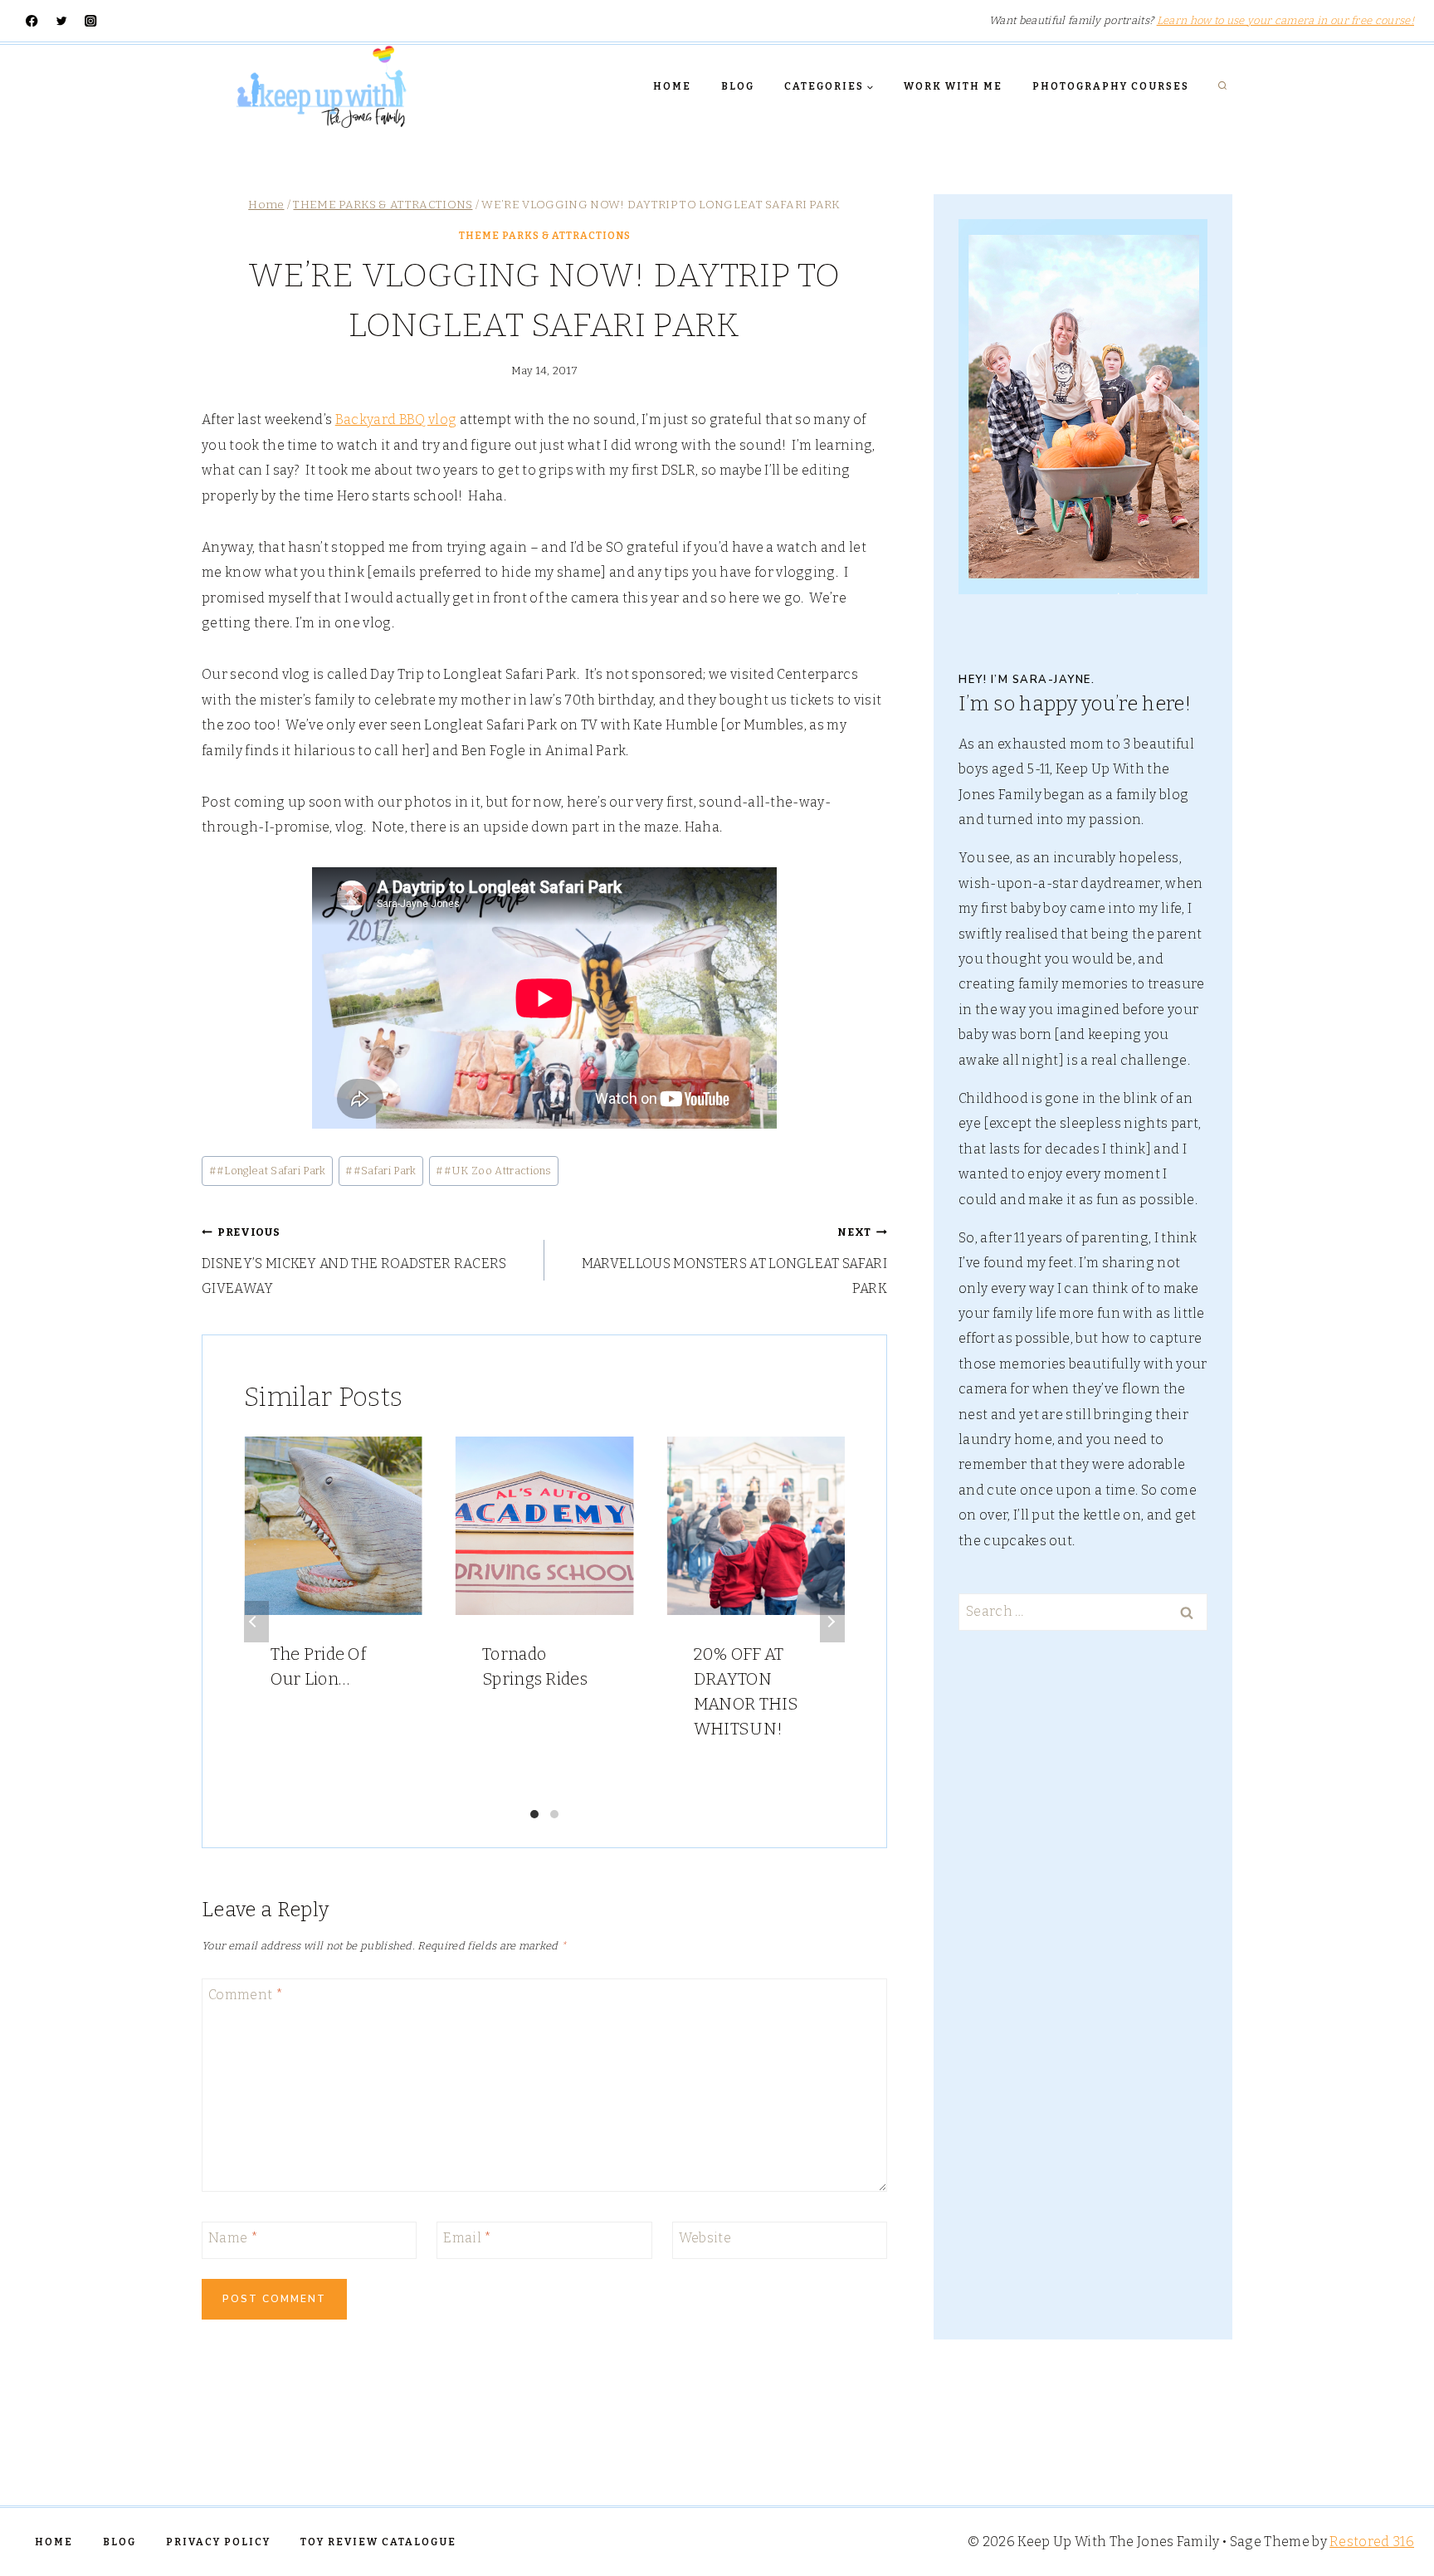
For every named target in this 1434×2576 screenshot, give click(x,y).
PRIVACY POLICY (218, 2542)
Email (467, 2238)
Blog (738, 86)
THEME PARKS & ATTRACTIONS (545, 236)
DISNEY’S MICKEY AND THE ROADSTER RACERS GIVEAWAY (354, 1261)
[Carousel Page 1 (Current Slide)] (534, 1814)
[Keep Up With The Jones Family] (322, 86)
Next (832, 1622)
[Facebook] (32, 21)
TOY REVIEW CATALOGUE (378, 2542)
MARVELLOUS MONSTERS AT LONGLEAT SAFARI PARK (734, 1261)
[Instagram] (91, 21)
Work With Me (953, 86)
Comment (246, 1995)
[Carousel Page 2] (554, 1814)
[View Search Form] (1222, 86)
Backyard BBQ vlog (396, 420)
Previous (256, 1622)
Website (705, 2238)
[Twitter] (62, 21)
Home (672, 86)
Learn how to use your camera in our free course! (1285, 20)
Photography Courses (1111, 86)
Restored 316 (1372, 2542)
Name (233, 2238)
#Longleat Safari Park (268, 1171)
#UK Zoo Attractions (493, 1171)
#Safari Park (380, 1171)
